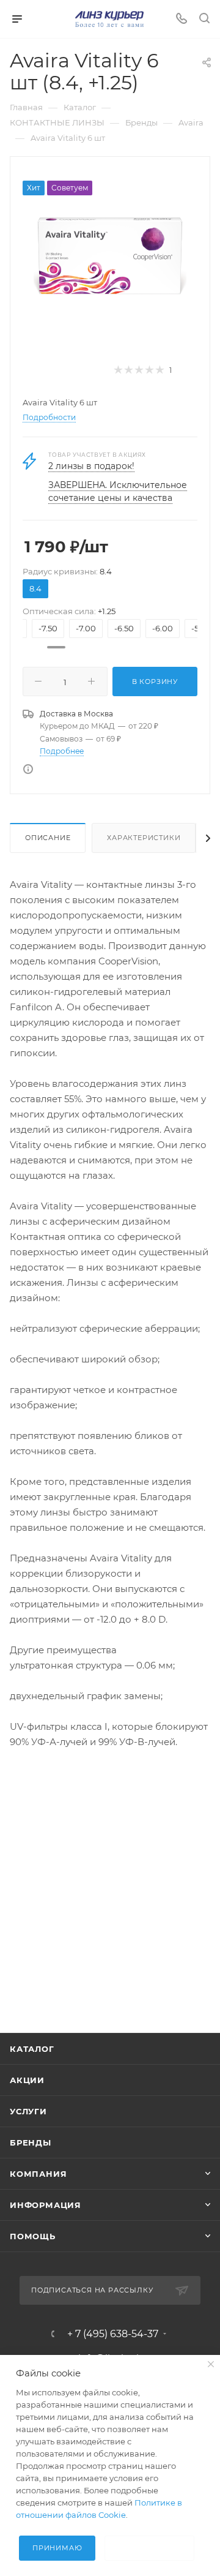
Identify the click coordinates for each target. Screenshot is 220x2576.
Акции (27, 2080)
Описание (48, 838)
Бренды (31, 2142)
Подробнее (62, 751)
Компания (38, 2174)
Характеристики (144, 838)
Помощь (33, 2236)
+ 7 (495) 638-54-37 (113, 2334)
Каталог (32, 2049)
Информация (46, 2205)
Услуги (28, 2111)
